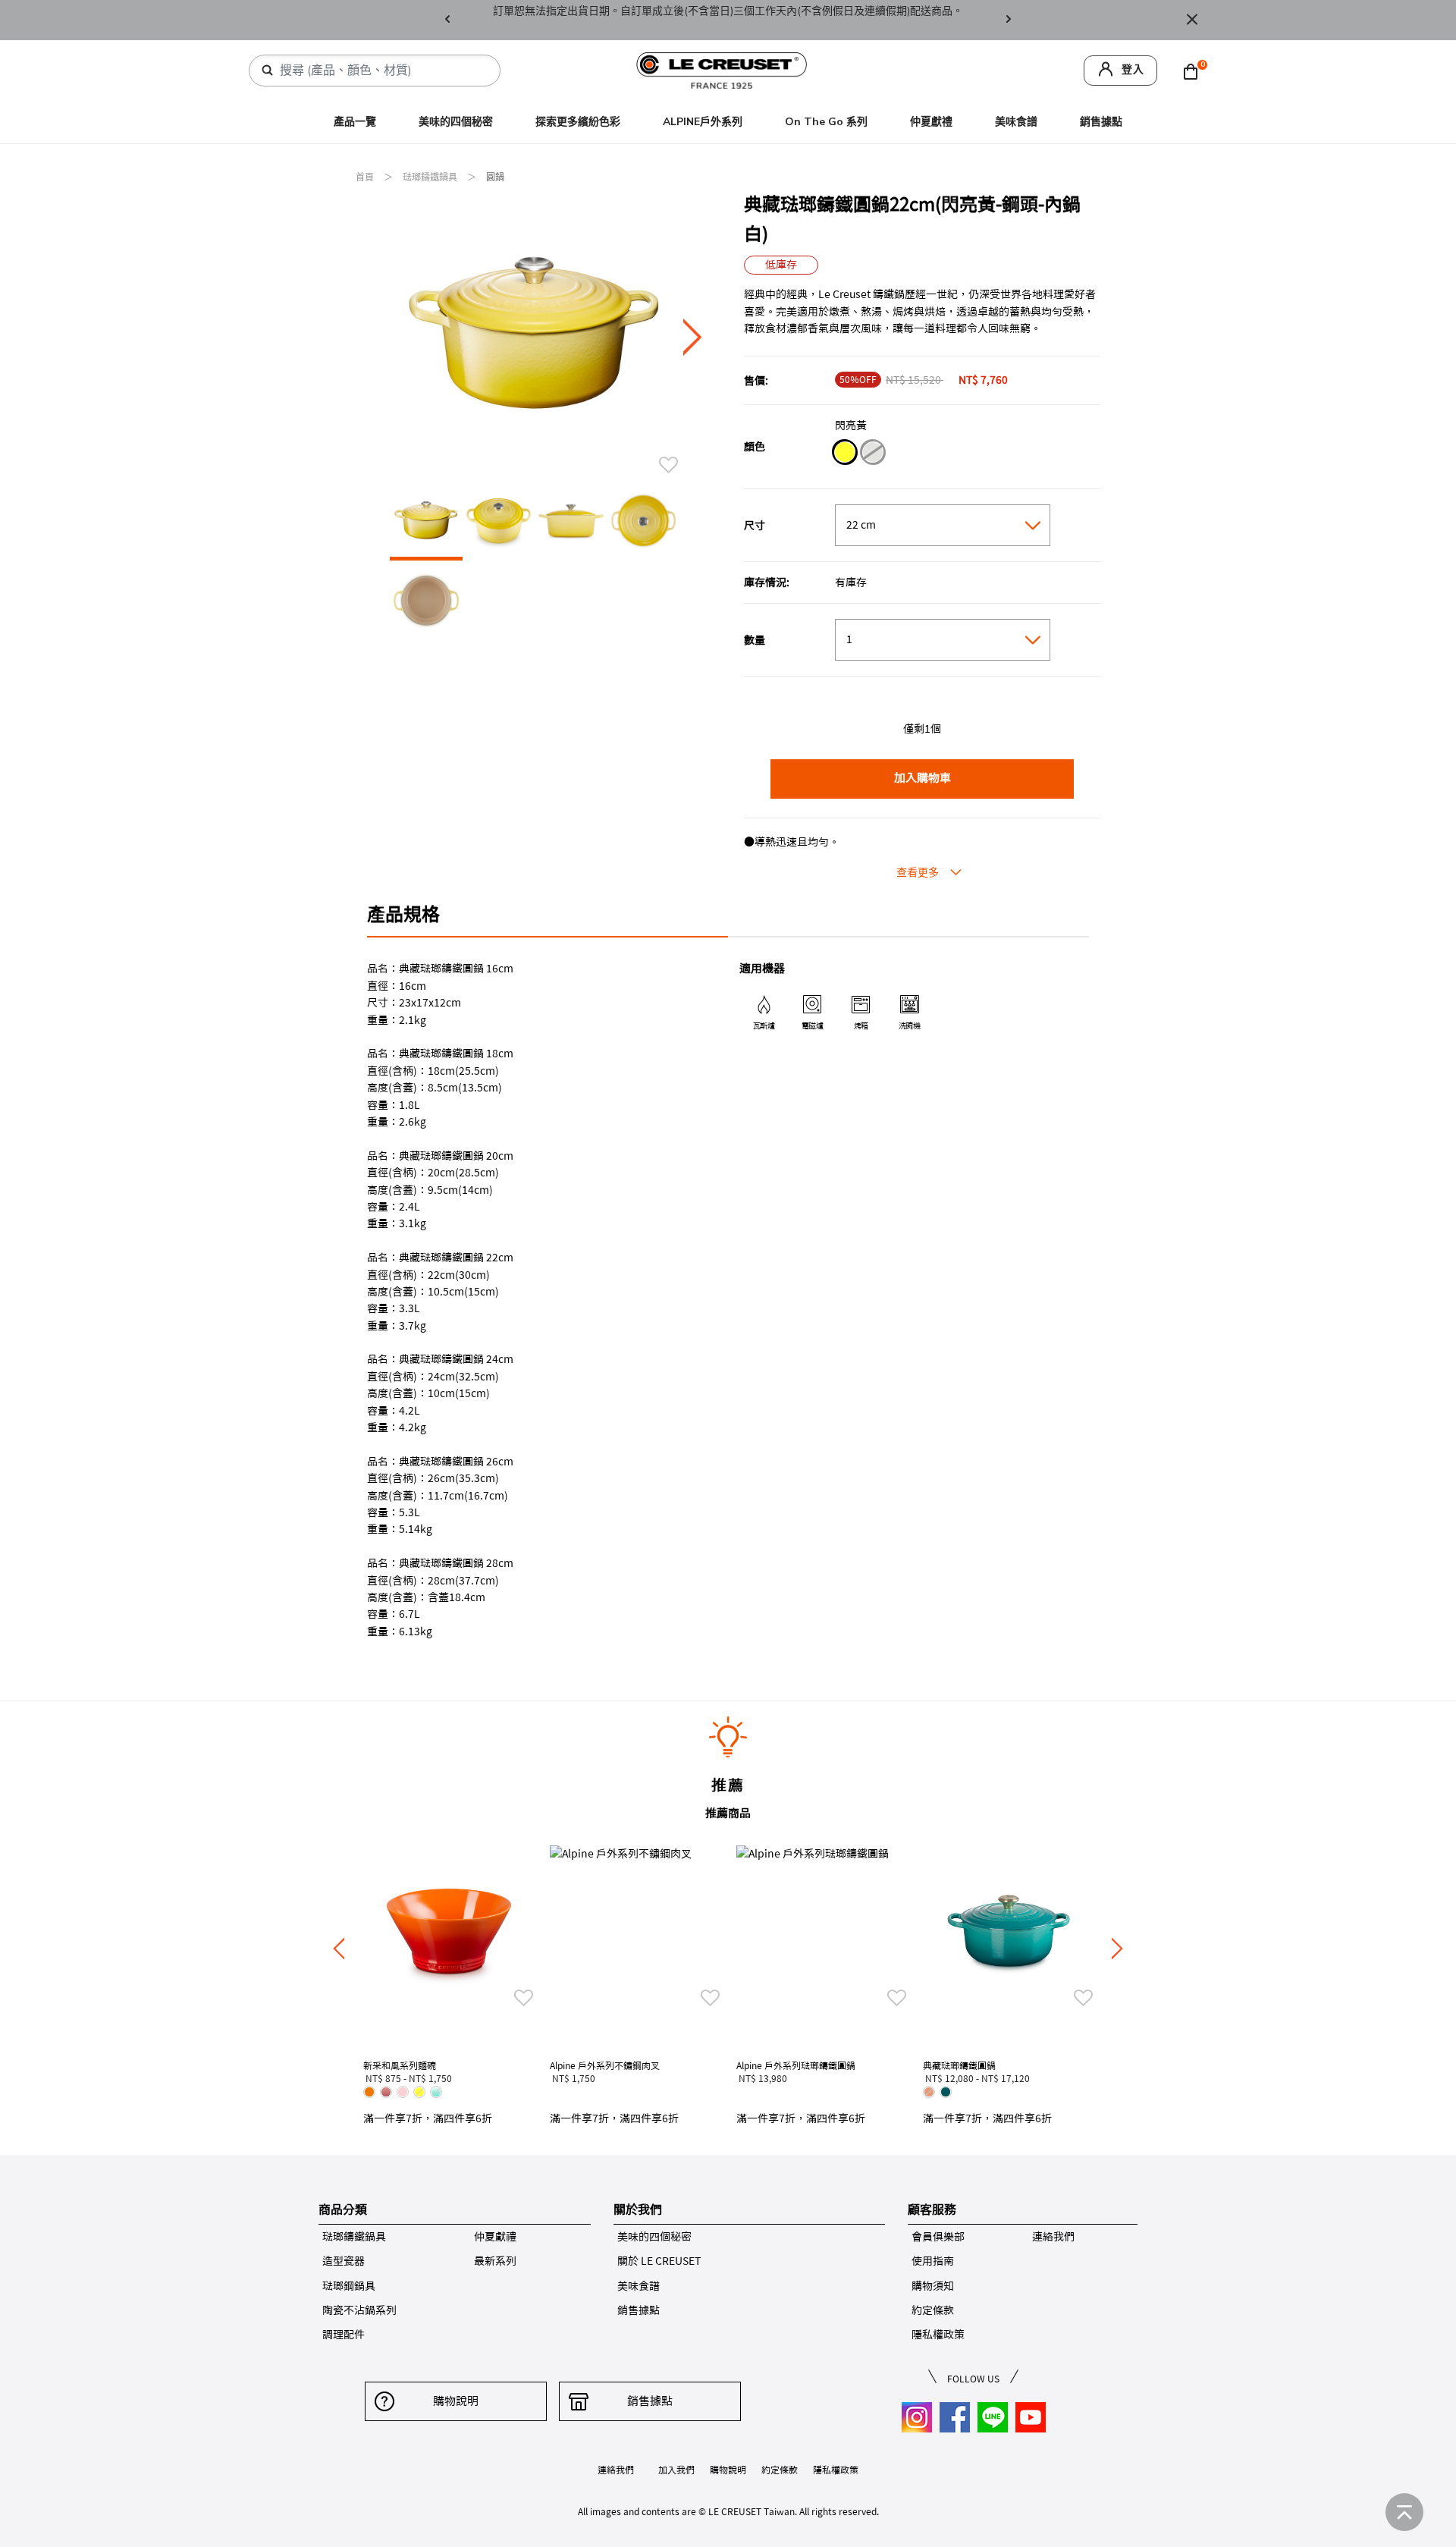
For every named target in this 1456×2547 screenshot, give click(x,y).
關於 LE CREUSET (659, 2261)
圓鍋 (495, 177)
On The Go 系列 (826, 122)
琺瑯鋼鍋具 (349, 2286)
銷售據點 (1101, 122)
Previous (447, 20)
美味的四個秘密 (456, 122)
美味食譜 (1016, 122)
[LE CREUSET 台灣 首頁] (722, 69)
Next (1009, 20)
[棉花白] (872, 454)
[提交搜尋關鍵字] (268, 71)
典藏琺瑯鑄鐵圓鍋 (959, 2065)
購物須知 (933, 2286)
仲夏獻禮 (931, 122)
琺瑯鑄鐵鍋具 (431, 177)
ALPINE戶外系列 (703, 122)
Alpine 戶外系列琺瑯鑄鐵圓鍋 (796, 2065)
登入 (1133, 69)
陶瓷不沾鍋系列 (359, 2310)
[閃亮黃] (844, 454)
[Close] (1192, 20)
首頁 (366, 177)
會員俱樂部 (938, 2237)
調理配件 (344, 2335)
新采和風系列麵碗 (400, 2065)
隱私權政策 (938, 2335)
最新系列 (495, 2261)
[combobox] (381, 71)
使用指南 (933, 2261)
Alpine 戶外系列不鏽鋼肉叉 (605, 2065)
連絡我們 (1053, 2237)
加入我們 (676, 2470)
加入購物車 (923, 778)
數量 (755, 640)
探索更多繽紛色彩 (578, 122)
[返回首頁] (1404, 2512)
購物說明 (456, 2401)
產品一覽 (355, 122)
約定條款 (933, 2310)
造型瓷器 (344, 2261)
